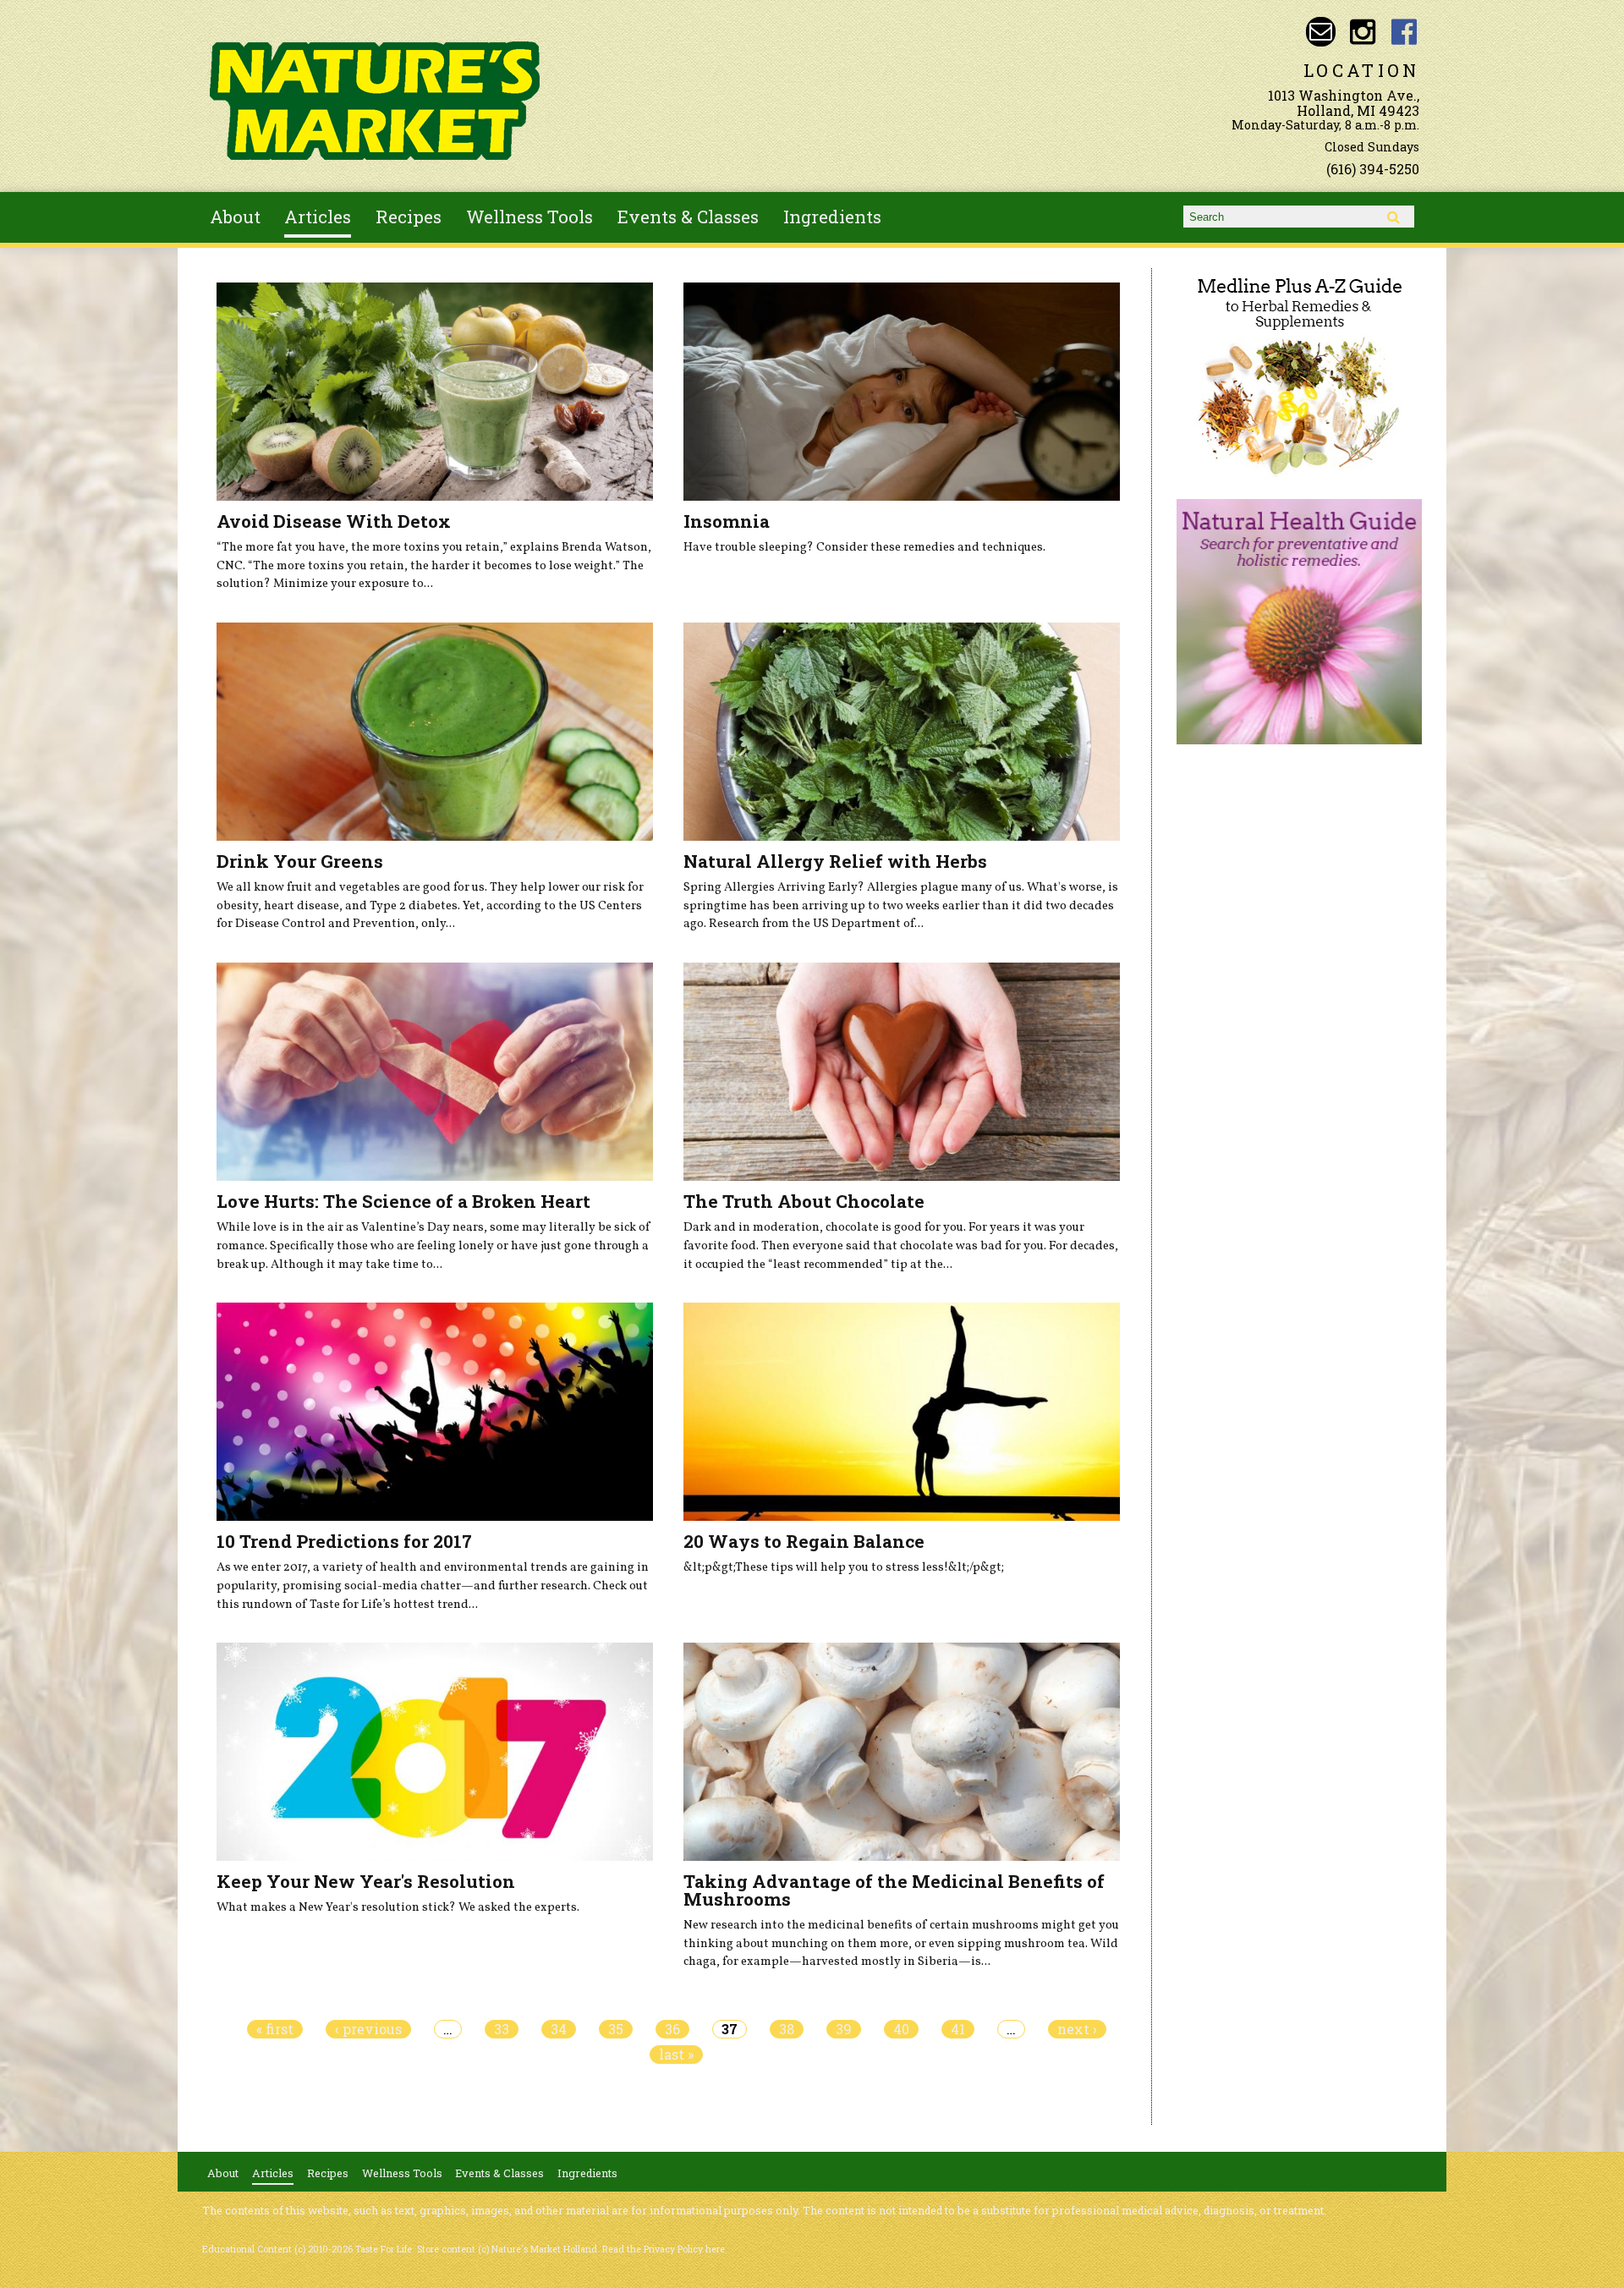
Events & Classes (688, 217)
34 (559, 2029)
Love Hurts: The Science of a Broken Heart (403, 1201)
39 (844, 2029)
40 (901, 2029)
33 (502, 2029)
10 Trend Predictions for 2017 (344, 1541)
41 (958, 2029)
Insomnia (727, 521)
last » (676, 2055)
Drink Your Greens (300, 861)
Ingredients (832, 217)
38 (787, 2029)
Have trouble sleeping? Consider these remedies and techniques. (864, 547)
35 (616, 2029)
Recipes (409, 217)
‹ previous (368, 2029)
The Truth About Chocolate (804, 1201)
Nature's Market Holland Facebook (1405, 32)
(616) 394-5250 (1373, 169)
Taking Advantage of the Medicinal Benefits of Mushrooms (894, 1890)
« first (275, 2029)
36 (672, 2029)
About (235, 217)
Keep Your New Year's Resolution (366, 1881)
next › (1077, 2029)
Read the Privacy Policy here (664, 2249)
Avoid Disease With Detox (334, 521)
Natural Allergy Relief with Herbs (835, 861)
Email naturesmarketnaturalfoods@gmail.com (1321, 32)
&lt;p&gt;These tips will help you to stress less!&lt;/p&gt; (844, 1567)
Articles (318, 217)
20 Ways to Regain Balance (804, 1541)
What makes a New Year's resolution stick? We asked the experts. (398, 1907)
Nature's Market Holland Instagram (1362, 32)
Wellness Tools (529, 217)
